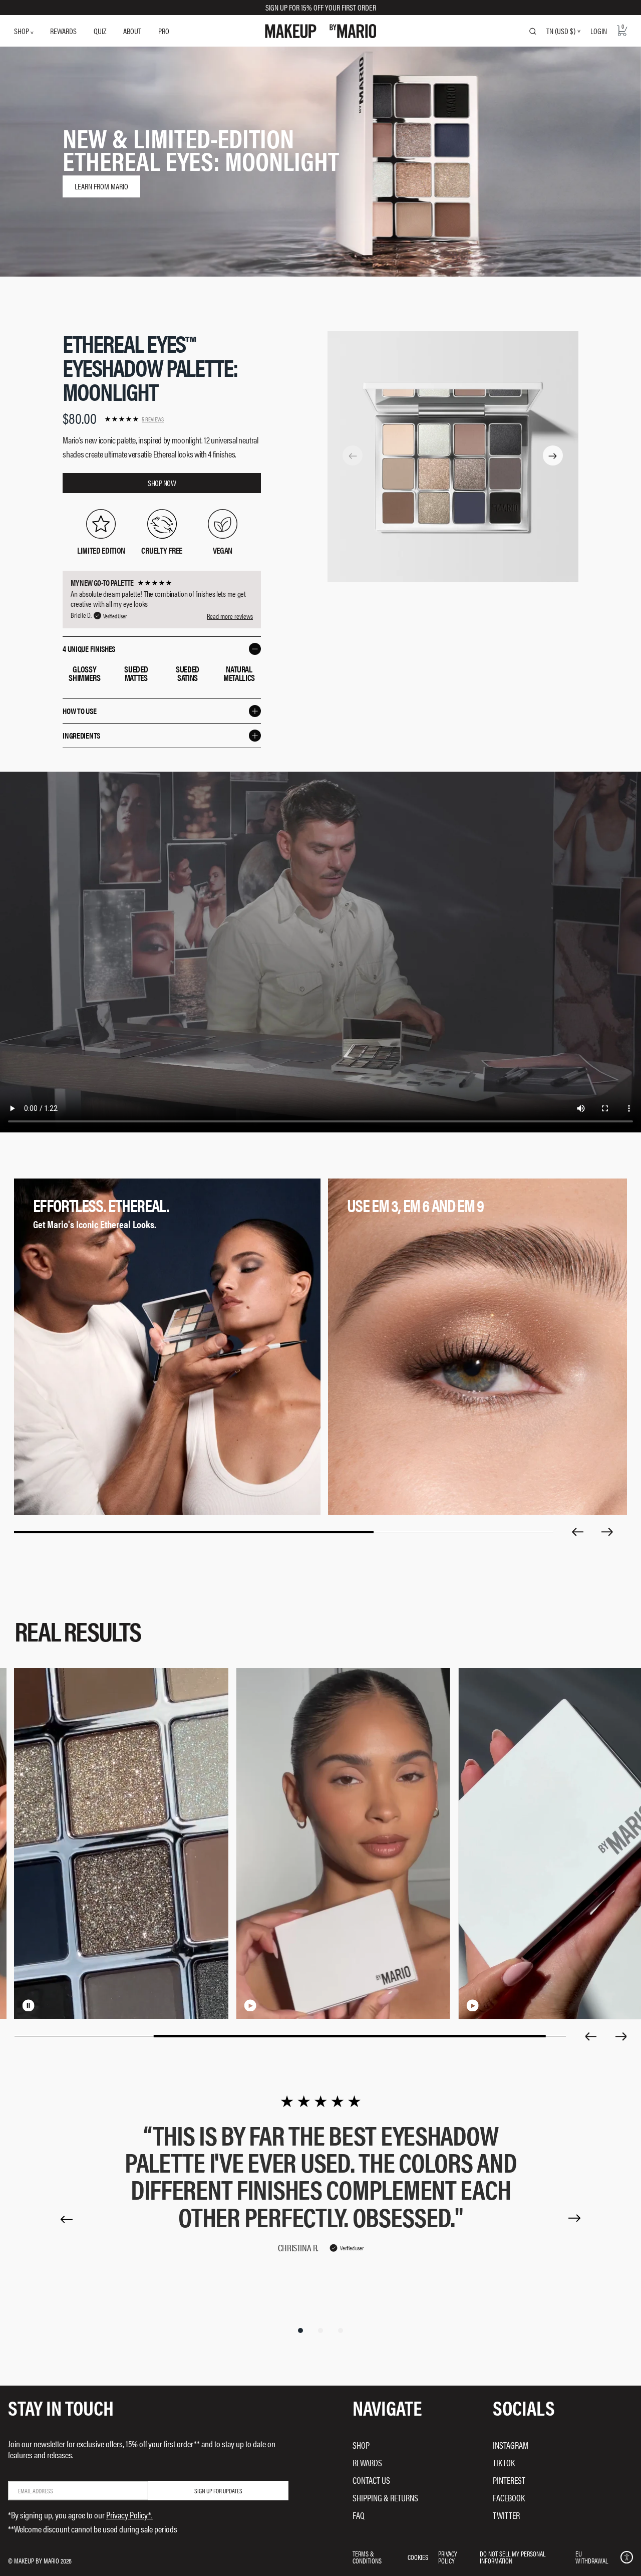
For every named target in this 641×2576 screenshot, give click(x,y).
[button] (627, 2557)
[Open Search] (533, 31)
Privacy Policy (448, 2557)
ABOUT (132, 31)
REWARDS (63, 31)
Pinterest (509, 2480)
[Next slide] (607, 1532)
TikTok (504, 2463)
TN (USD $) (561, 31)
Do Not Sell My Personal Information (513, 2557)
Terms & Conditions (367, 2557)
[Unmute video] (45, 2005)
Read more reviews (230, 616)
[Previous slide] (577, 1532)
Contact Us (371, 2480)
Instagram (511, 2445)
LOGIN (599, 31)
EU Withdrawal (592, 2557)
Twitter (506, 2515)
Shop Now (162, 483)
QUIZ (100, 31)
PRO (164, 31)
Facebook (509, 2498)
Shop (361, 2445)
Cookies (418, 2557)
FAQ (359, 2515)
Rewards (367, 2463)
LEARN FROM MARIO (101, 186)
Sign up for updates (218, 2491)
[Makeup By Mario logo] (321, 31)
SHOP (22, 31)
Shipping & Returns (385, 2498)
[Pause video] (29, 2005)
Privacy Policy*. (129, 2515)
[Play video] (250, 2005)
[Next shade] (553, 456)
